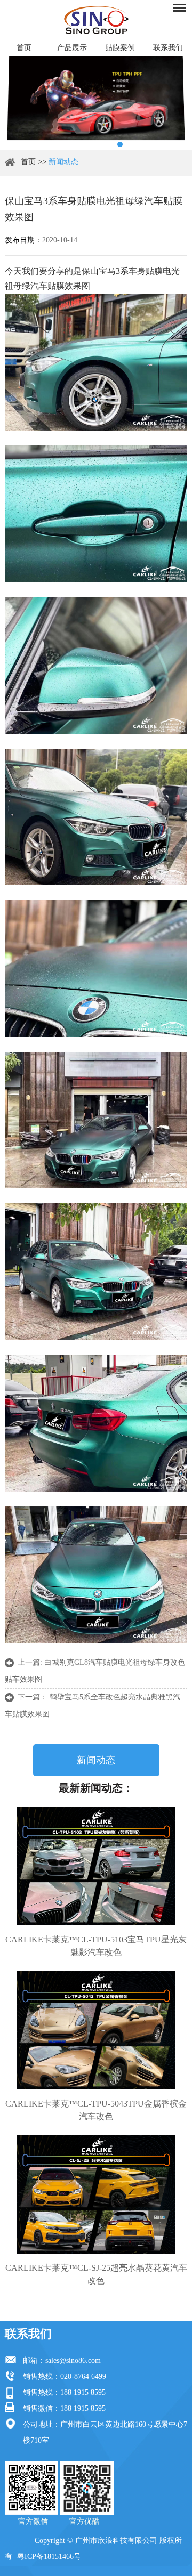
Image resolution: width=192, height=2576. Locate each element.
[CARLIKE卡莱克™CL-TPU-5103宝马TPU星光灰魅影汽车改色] (96, 1866)
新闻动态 (63, 162)
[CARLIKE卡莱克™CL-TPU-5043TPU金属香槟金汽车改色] (96, 2030)
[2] (88, 144)
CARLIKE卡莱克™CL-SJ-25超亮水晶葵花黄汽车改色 (96, 2274)
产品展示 (72, 48)
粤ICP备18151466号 (49, 2557)
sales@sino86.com (73, 2360)
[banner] (72, 144)
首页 (24, 48)
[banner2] (120, 144)
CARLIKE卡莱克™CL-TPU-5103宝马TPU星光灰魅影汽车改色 (96, 1946)
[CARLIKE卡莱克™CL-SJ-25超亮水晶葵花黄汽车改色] (96, 2194)
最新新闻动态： (96, 1788)
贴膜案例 (120, 48)
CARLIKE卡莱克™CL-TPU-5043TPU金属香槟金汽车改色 (96, 2110)
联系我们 (168, 48)
